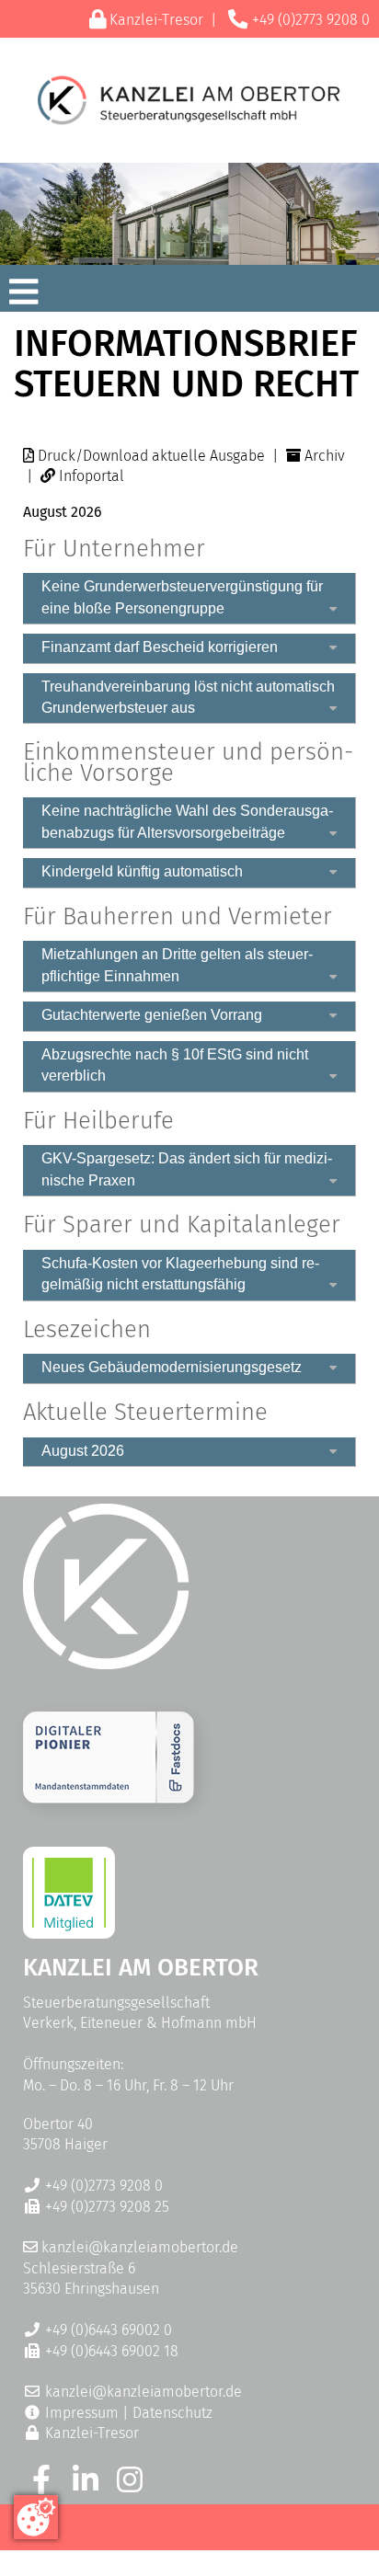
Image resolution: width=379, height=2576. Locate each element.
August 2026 (83, 1451)
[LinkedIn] (86, 2485)
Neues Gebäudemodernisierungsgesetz (172, 1367)
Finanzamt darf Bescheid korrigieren (160, 647)
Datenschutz (172, 2413)
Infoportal (92, 476)
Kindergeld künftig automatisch (142, 871)
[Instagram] (130, 2485)
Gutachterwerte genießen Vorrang (152, 1015)
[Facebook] (41, 2485)
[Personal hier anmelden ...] (109, 1798)
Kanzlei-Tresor (156, 20)
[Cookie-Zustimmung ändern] (36, 2517)
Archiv (325, 456)
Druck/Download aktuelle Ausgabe (151, 456)
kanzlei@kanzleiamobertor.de (140, 2247)
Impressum (82, 2413)
